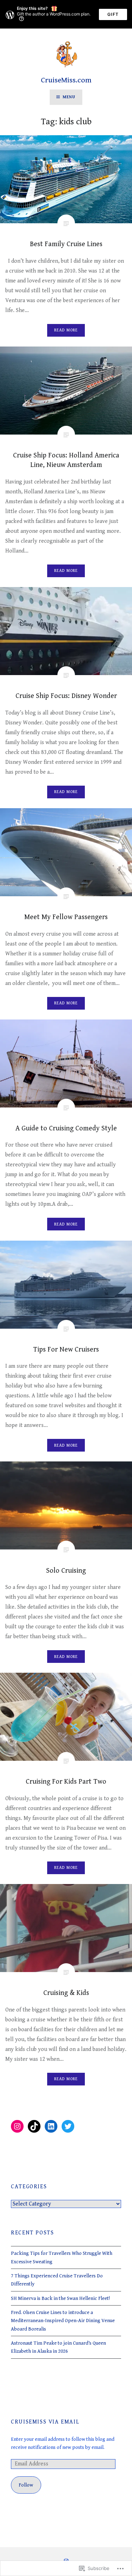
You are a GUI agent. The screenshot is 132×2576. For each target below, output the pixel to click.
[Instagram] (17, 2126)
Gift (113, 14)
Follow (26, 2485)
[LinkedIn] (51, 2126)
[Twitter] (68, 2126)
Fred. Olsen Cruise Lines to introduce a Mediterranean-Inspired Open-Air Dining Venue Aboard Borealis (63, 2321)
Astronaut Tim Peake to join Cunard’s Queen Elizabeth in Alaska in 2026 (58, 2347)
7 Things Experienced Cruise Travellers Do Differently (57, 2280)
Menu (69, 97)
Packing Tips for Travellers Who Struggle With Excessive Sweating (62, 2257)
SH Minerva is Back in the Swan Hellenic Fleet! (60, 2298)
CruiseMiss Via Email (45, 2422)
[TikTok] (34, 2126)
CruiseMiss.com (66, 80)
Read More (66, 330)
